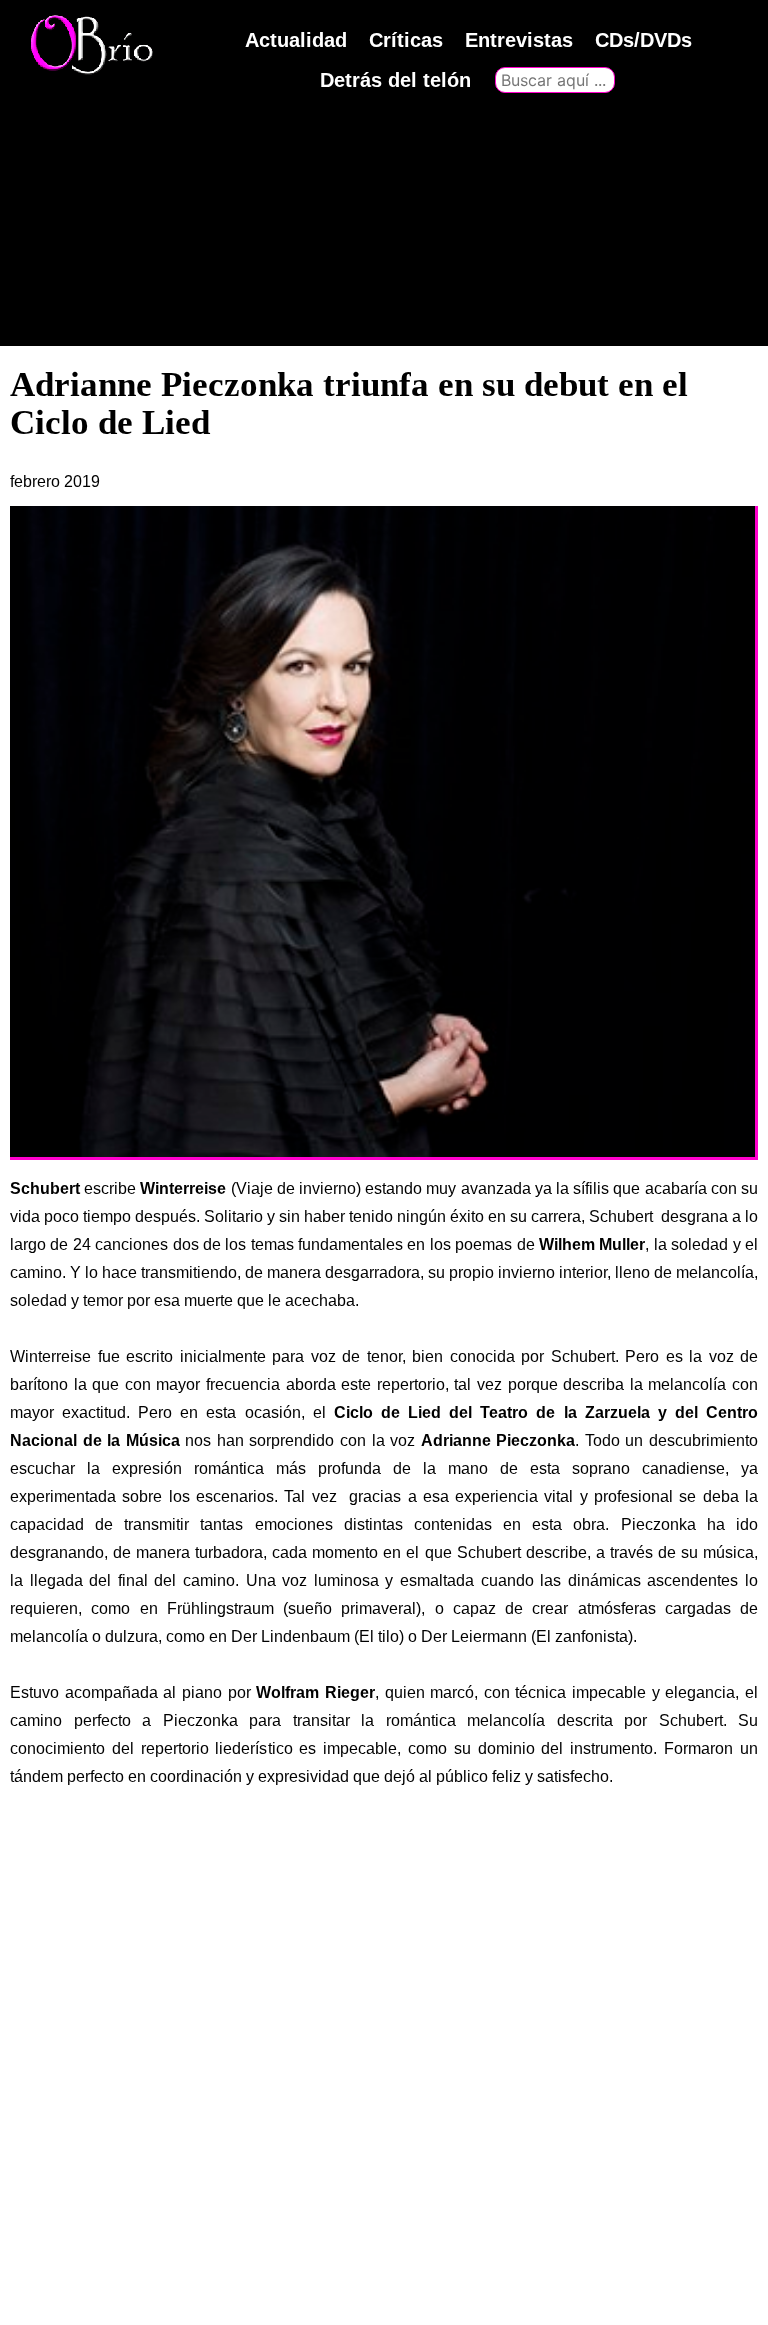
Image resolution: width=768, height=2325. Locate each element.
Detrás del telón (395, 80)
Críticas (406, 40)
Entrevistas (519, 40)
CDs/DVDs (643, 40)
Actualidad (296, 40)
